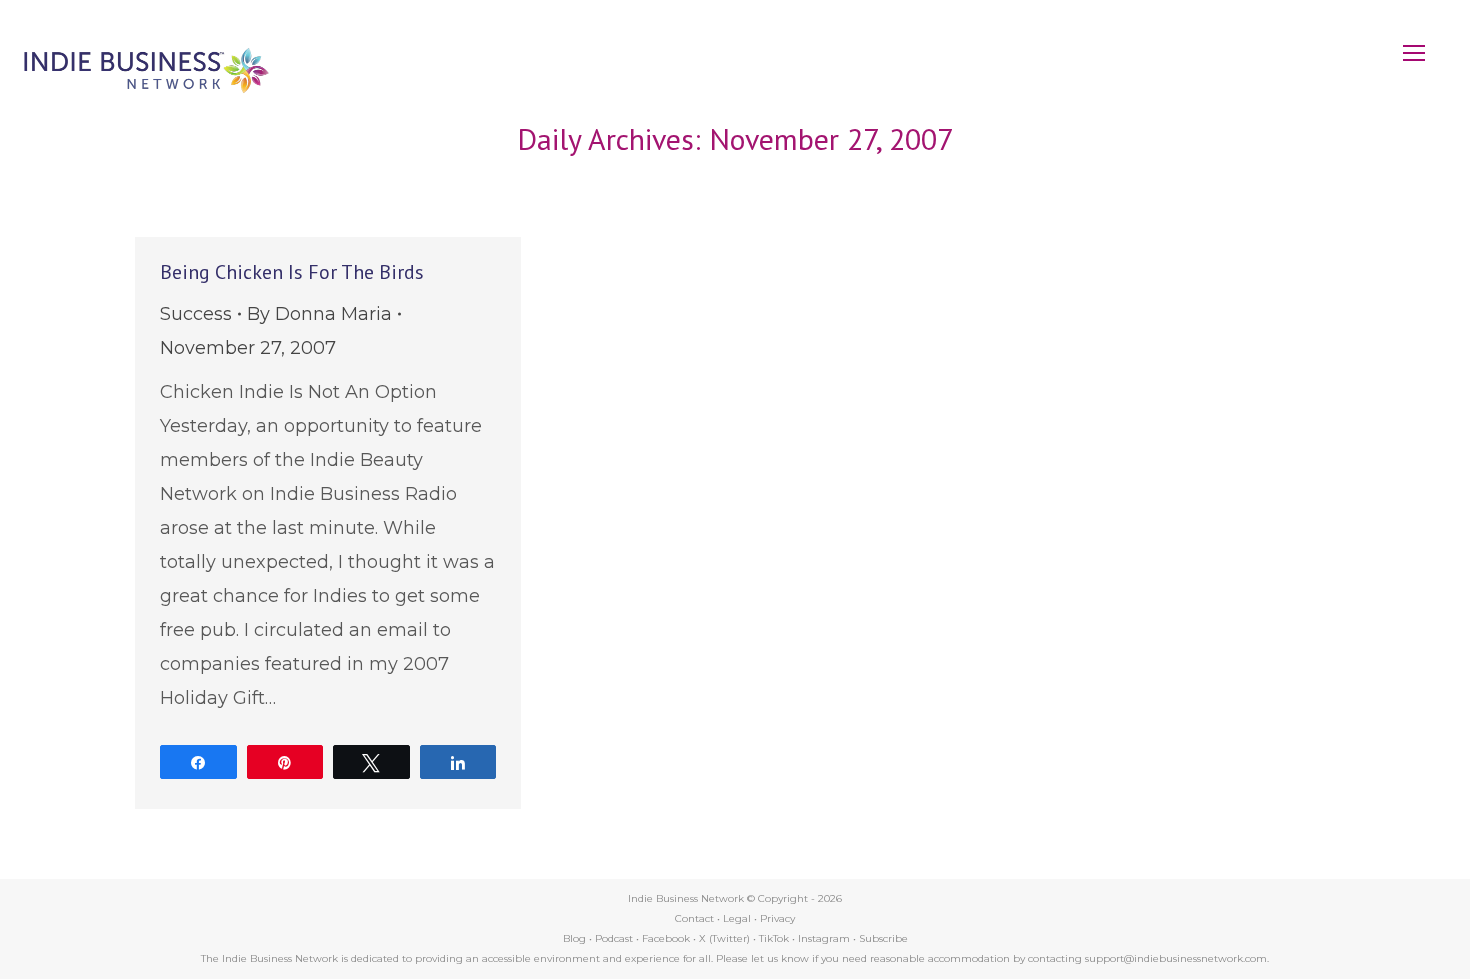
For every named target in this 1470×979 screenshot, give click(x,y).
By (319, 314)
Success (196, 314)
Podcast (614, 938)
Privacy (777, 918)
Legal (737, 918)
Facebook (666, 938)
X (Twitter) (726, 938)
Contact (694, 918)
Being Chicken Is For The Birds (292, 272)
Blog (574, 938)
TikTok (774, 938)
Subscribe (883, 938)
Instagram (824, 938)
